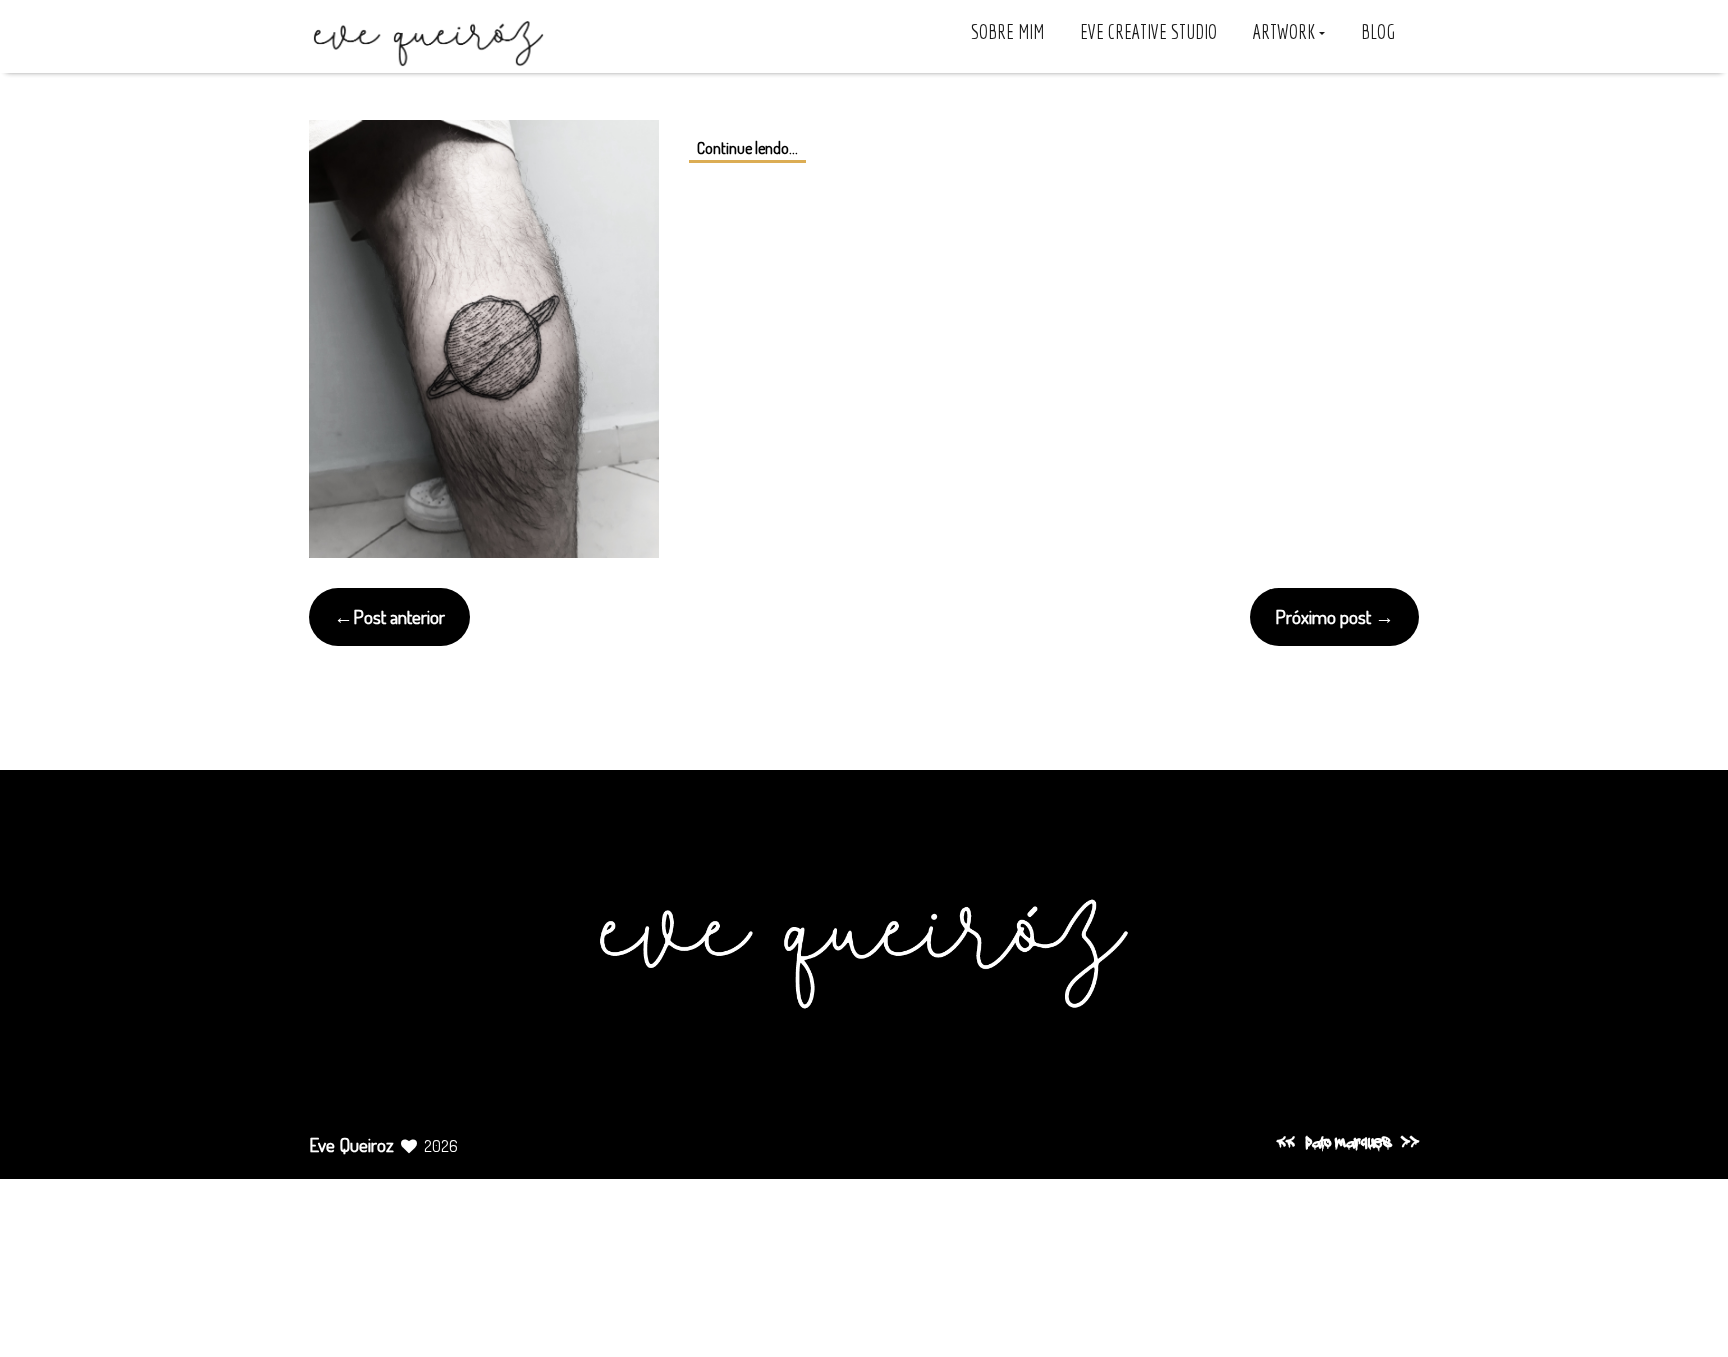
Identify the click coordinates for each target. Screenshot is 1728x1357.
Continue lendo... (747, 148)
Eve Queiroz (351, 1144)
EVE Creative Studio (1148, 32)
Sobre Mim (1007, 32)
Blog (1378, 32)
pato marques (1348, 1144)
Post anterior (399, 616)
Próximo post (1323, 616)
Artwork (1286, 32)
